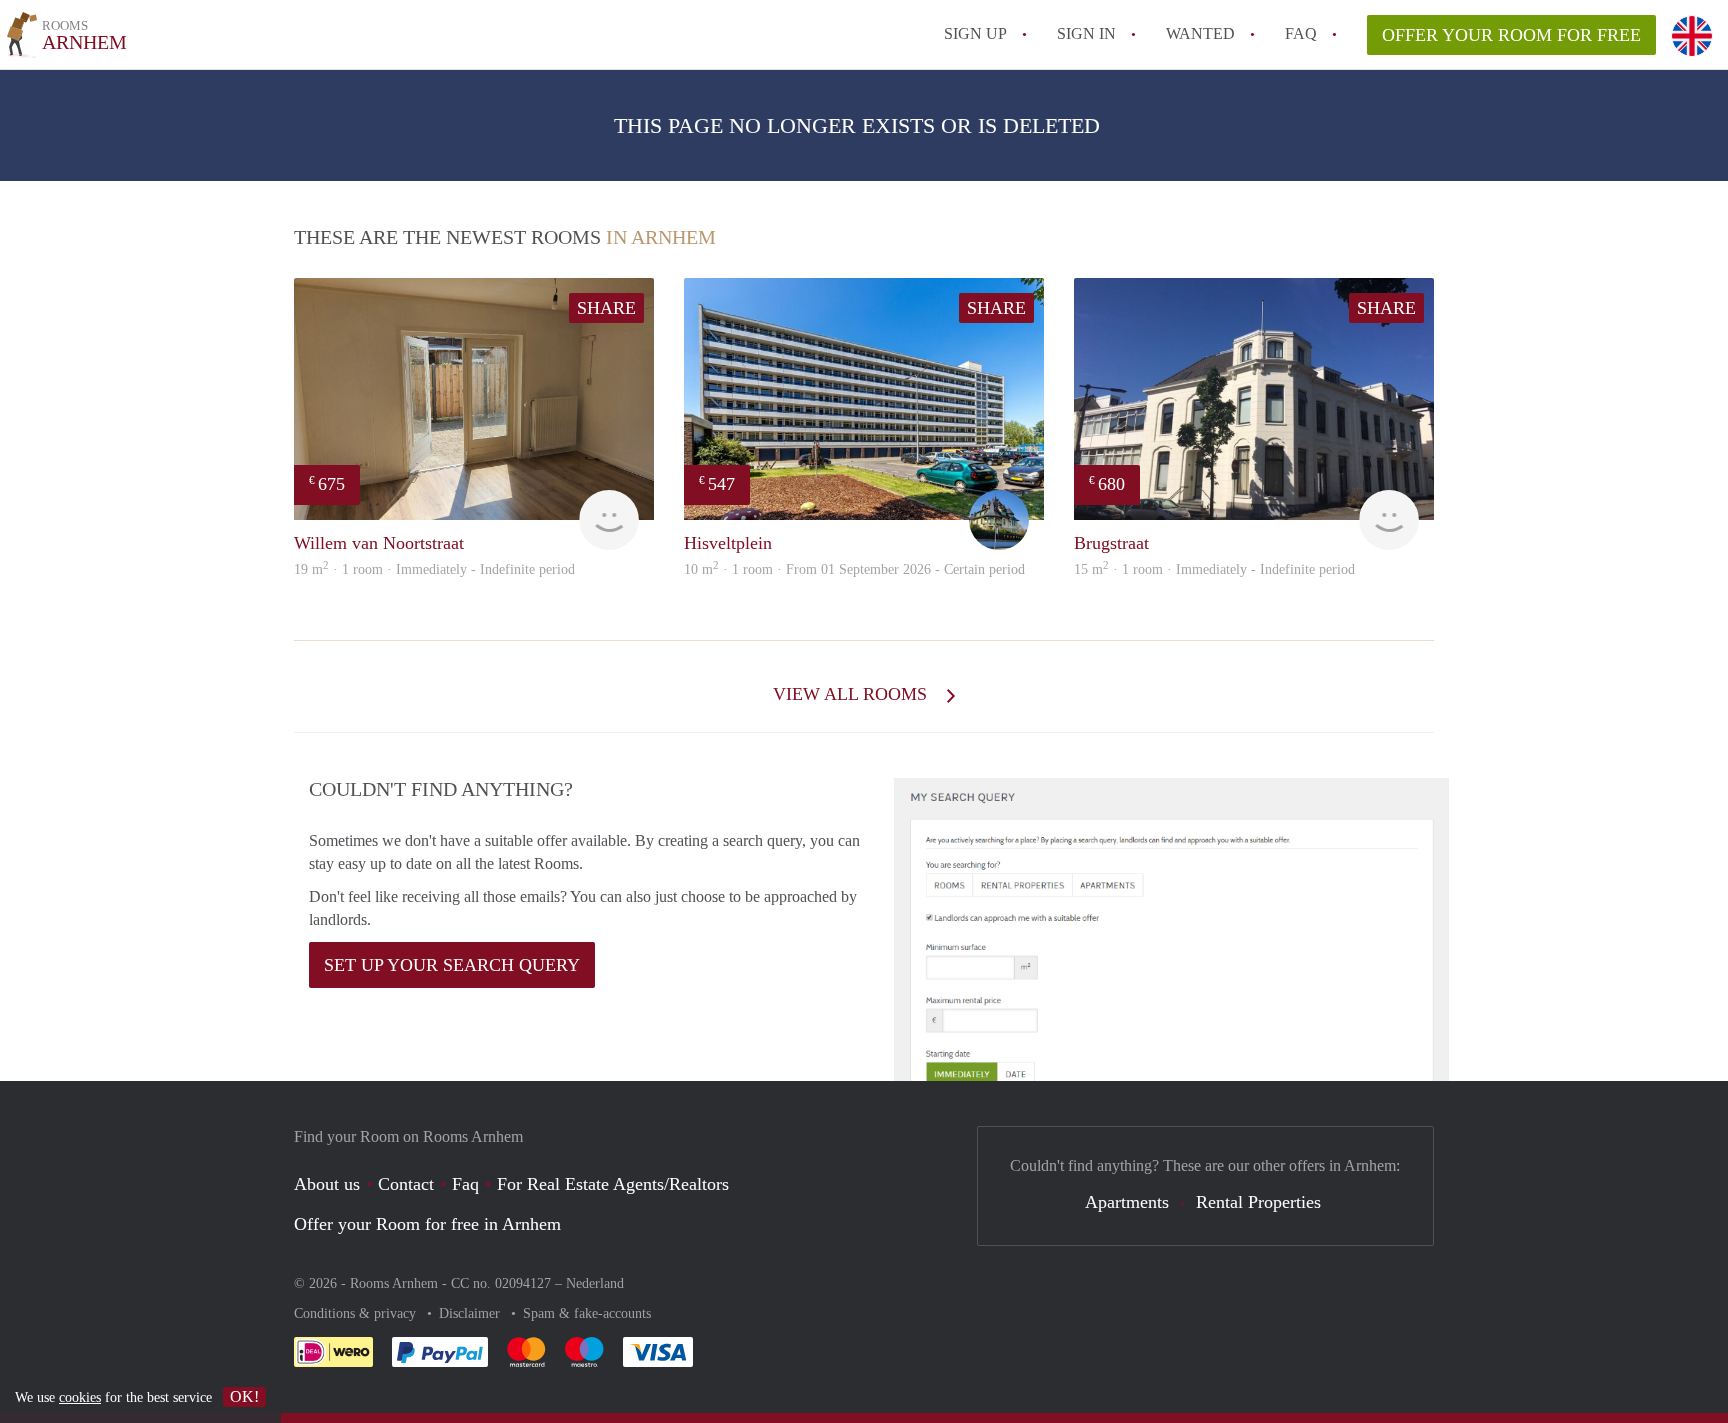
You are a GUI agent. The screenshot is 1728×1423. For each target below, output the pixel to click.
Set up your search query (452, 965)
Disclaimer (471, 1313)
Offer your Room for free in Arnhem (427, 1224)
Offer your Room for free (1511, 35)
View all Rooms (852, 694)
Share (606, 308)
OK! (244, 1396)
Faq (465, 1184)
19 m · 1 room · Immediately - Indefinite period (434, 569)
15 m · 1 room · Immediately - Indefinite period (1214, 569)
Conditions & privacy (357, 1313)
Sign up (975, 33)
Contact (406, 1184)
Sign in (1086, 33)
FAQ (1301, 33)
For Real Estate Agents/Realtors (613, 1184)
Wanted (1200, 33)
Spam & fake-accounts (587, 1313)
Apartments (1127, 1202)
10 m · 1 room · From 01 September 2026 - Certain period (854, 569)
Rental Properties (1258, 1202)
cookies (80, 1397)
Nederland (595, 1283)
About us (327, 1184)
